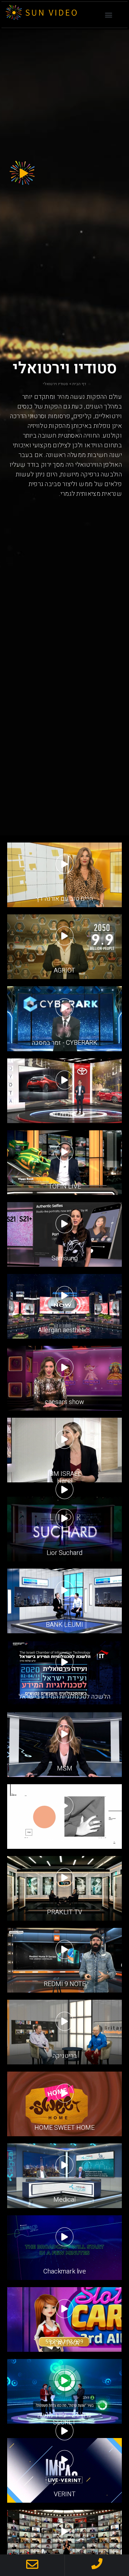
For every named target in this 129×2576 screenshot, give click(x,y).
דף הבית (79, 384)
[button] (109, 15)
